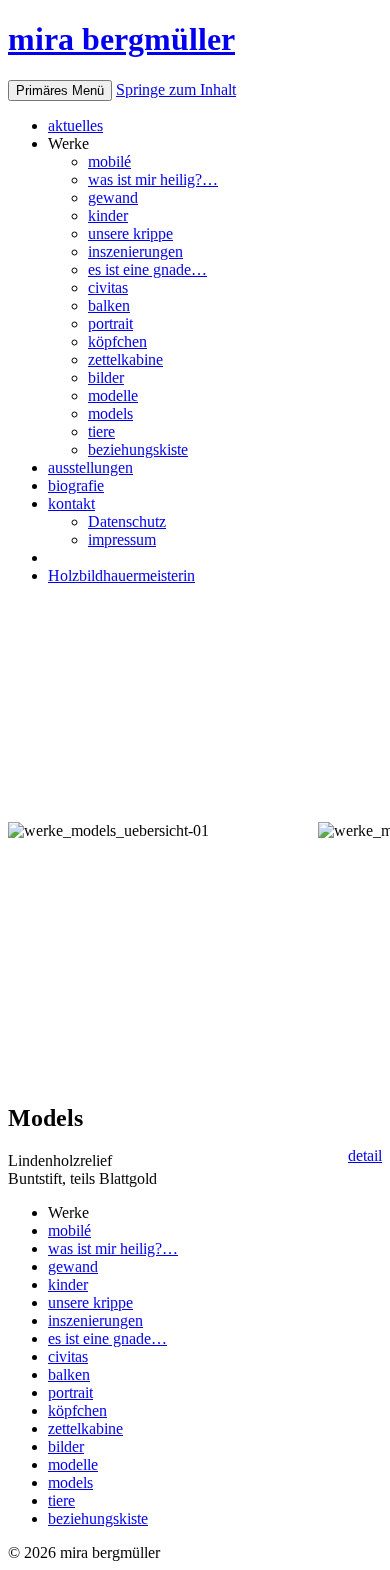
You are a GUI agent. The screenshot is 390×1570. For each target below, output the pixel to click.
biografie (76, 485)
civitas (108, 287)
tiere (101, 431)
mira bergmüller (121, 39)
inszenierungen (135, 251)
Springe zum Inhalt (176, 89)
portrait (110, 323)
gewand (113, 197)
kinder (108, 215)
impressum (122, 539)
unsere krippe (130, 233)
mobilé (109, 161)
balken (109, 305)
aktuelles (75, 125)
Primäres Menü (60, 90)
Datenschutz (127, 521)
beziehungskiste (138, 449)
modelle (113, 395)
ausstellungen (90, 467)
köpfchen (117, 341)
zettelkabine (125, 359)
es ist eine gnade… (147, 269)
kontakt (71, 503)
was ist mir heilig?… (153, 179)
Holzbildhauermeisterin (121, 575)
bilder (106, 377)
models (110, 413)
